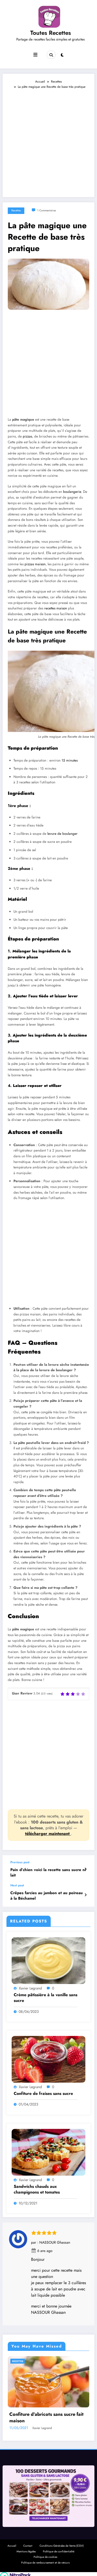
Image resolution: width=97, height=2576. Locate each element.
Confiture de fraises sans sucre (43, 2094)
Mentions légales (26, 2551)
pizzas (27, 436)
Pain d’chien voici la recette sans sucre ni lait (48, 1873)
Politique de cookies (45, 2557)
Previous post (20, 1862)
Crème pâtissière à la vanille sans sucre (46, 1998)
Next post (17, 1885)
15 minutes (70, 760)
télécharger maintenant (48, 1834)
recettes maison (56, 608)
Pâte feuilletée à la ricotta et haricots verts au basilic (46, 2418)
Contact (28, 2546)
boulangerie (72, 492)
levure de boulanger (62, 834)
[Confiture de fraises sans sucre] (48, 2059)
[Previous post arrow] (85, 1869)
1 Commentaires (47, 210)
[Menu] (35, 55)
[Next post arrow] (85, 1895)
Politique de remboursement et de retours (45, 2563)
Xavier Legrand (30, 1988)
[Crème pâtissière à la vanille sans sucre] (48, 1960)
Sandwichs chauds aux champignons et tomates (37, 2189)
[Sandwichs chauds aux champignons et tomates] (48, 2152)
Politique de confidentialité (59, 2551)
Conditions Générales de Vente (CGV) (62, 2546)
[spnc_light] (62, 55)
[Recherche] (51, 55)
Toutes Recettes (51, 33)
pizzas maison (35, 564)
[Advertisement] (48, 141)
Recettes (16, 210)
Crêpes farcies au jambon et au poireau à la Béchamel (47, 1896)
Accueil (12, 2546)
